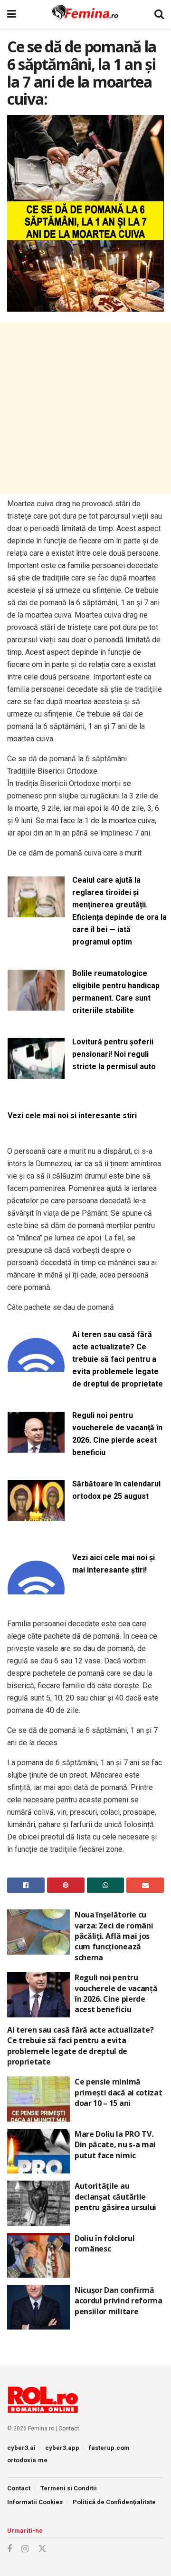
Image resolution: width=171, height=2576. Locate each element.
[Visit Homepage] (85, 14)
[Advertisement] (85, 408)
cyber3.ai (21, 2448)
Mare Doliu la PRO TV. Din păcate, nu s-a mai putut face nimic (115, 2145)
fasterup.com (109, 2448)
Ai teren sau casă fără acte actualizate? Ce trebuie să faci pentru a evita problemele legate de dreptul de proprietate (118, 1359)
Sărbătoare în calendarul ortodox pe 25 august (116, 1490)
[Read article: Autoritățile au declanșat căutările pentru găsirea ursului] (38, 2203)
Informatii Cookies (35, 2502)
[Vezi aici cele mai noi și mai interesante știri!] (36, 1589)
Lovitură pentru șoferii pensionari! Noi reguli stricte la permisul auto (114, 1054)
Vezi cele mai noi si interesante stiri (72, 1116)
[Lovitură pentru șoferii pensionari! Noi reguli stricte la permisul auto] (36, 1073)
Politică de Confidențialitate (114, 2502)
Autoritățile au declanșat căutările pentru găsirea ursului (115, 2197)
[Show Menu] (12, 14)
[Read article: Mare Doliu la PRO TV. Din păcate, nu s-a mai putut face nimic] (38, 2151)
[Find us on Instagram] (25, 2549)
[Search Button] (159, 14)
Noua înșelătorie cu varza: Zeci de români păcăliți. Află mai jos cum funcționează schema (114, 1936)
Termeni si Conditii (69, 2488)
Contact (69, 2429)
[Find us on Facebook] (9, 2549)
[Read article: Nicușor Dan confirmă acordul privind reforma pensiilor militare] (38, 2307)
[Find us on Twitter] (42, 2549)
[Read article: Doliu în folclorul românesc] (38, 2255)
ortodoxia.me (27, 2460)
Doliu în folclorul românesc (104, 2243)
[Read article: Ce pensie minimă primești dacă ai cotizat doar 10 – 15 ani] (38, 2099)
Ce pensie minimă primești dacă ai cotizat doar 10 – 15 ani (118, 2092)
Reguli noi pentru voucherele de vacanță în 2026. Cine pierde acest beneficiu (117, 1434)
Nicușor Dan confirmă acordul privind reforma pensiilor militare (119, 2301)
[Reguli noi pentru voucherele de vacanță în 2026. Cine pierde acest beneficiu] (36, 1447)
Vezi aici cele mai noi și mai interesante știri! (114, 1564)
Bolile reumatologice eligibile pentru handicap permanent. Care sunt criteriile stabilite (116, 992)
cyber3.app (62, 2448)
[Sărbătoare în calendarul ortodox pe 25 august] (36, 1515)
